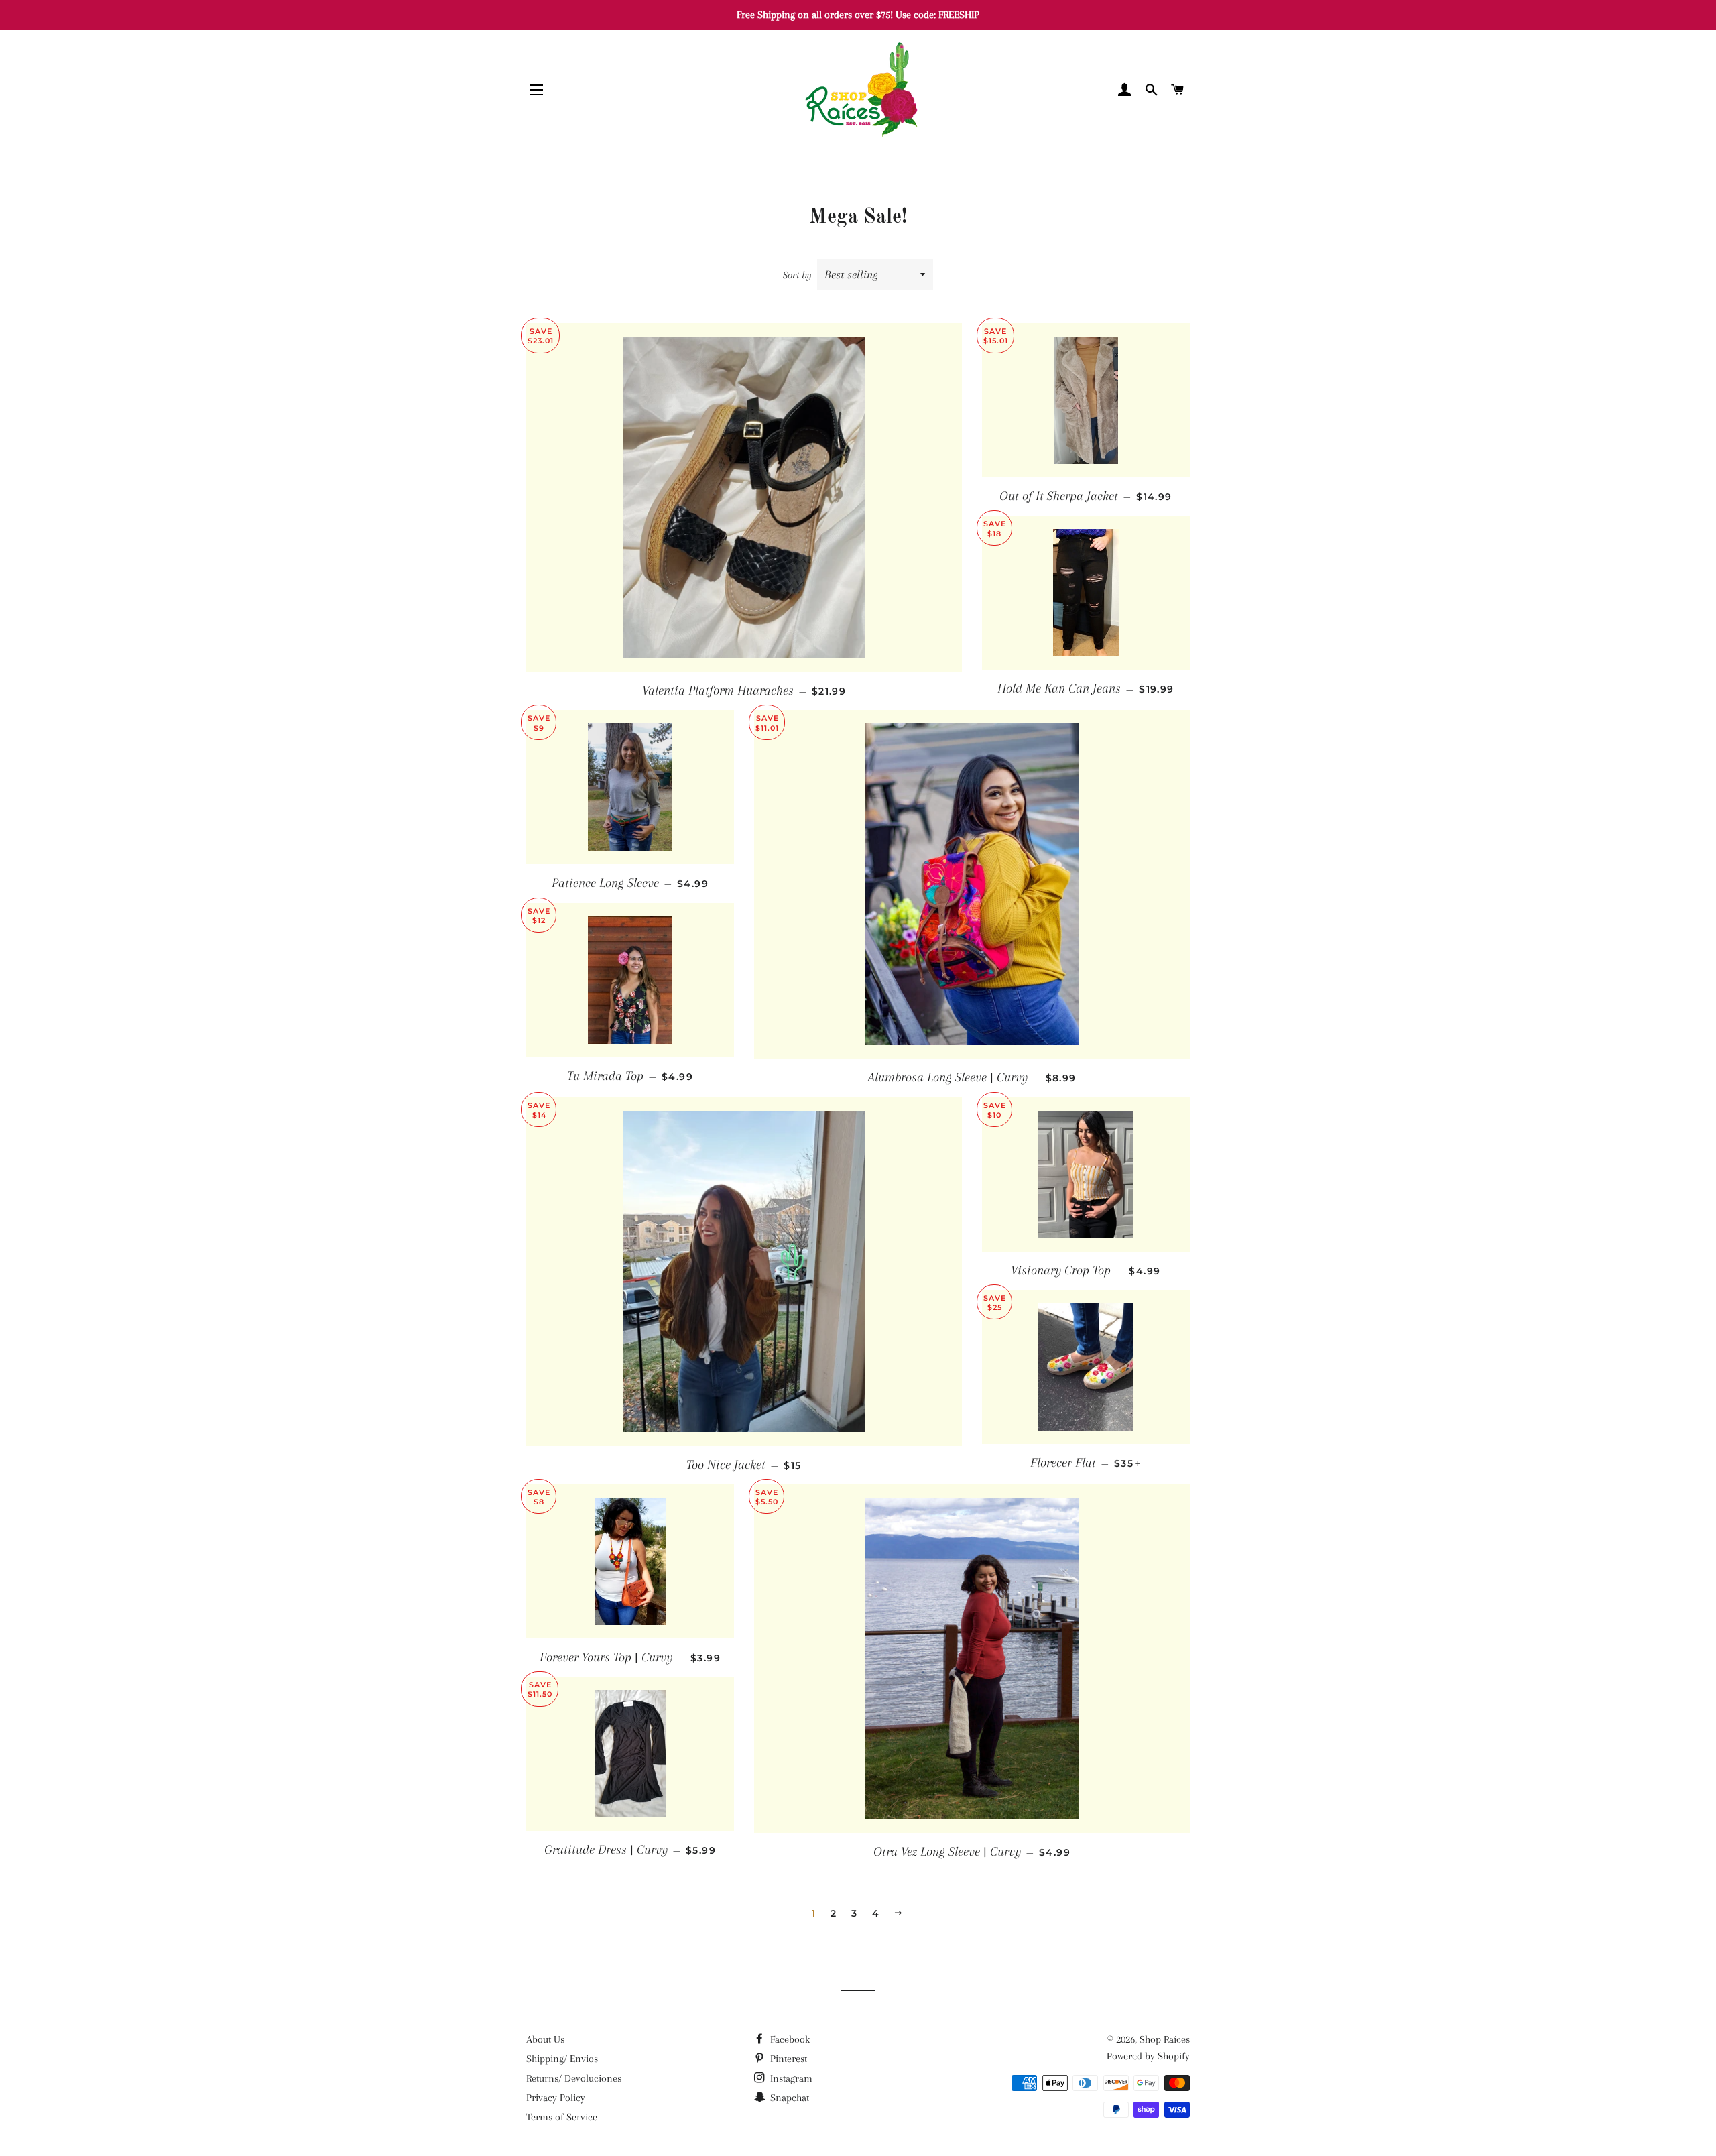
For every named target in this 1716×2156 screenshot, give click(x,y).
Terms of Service (562, 2117)
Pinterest (787, 2059)
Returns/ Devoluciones (574, 2078)
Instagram (790, 2078)
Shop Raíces (1165, 2039)
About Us (545, 2039)
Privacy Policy (556, 2098)
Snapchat (788, 2098)
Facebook (789, 2039)
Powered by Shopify (1148, 2056)
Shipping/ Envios (562, 2059)
